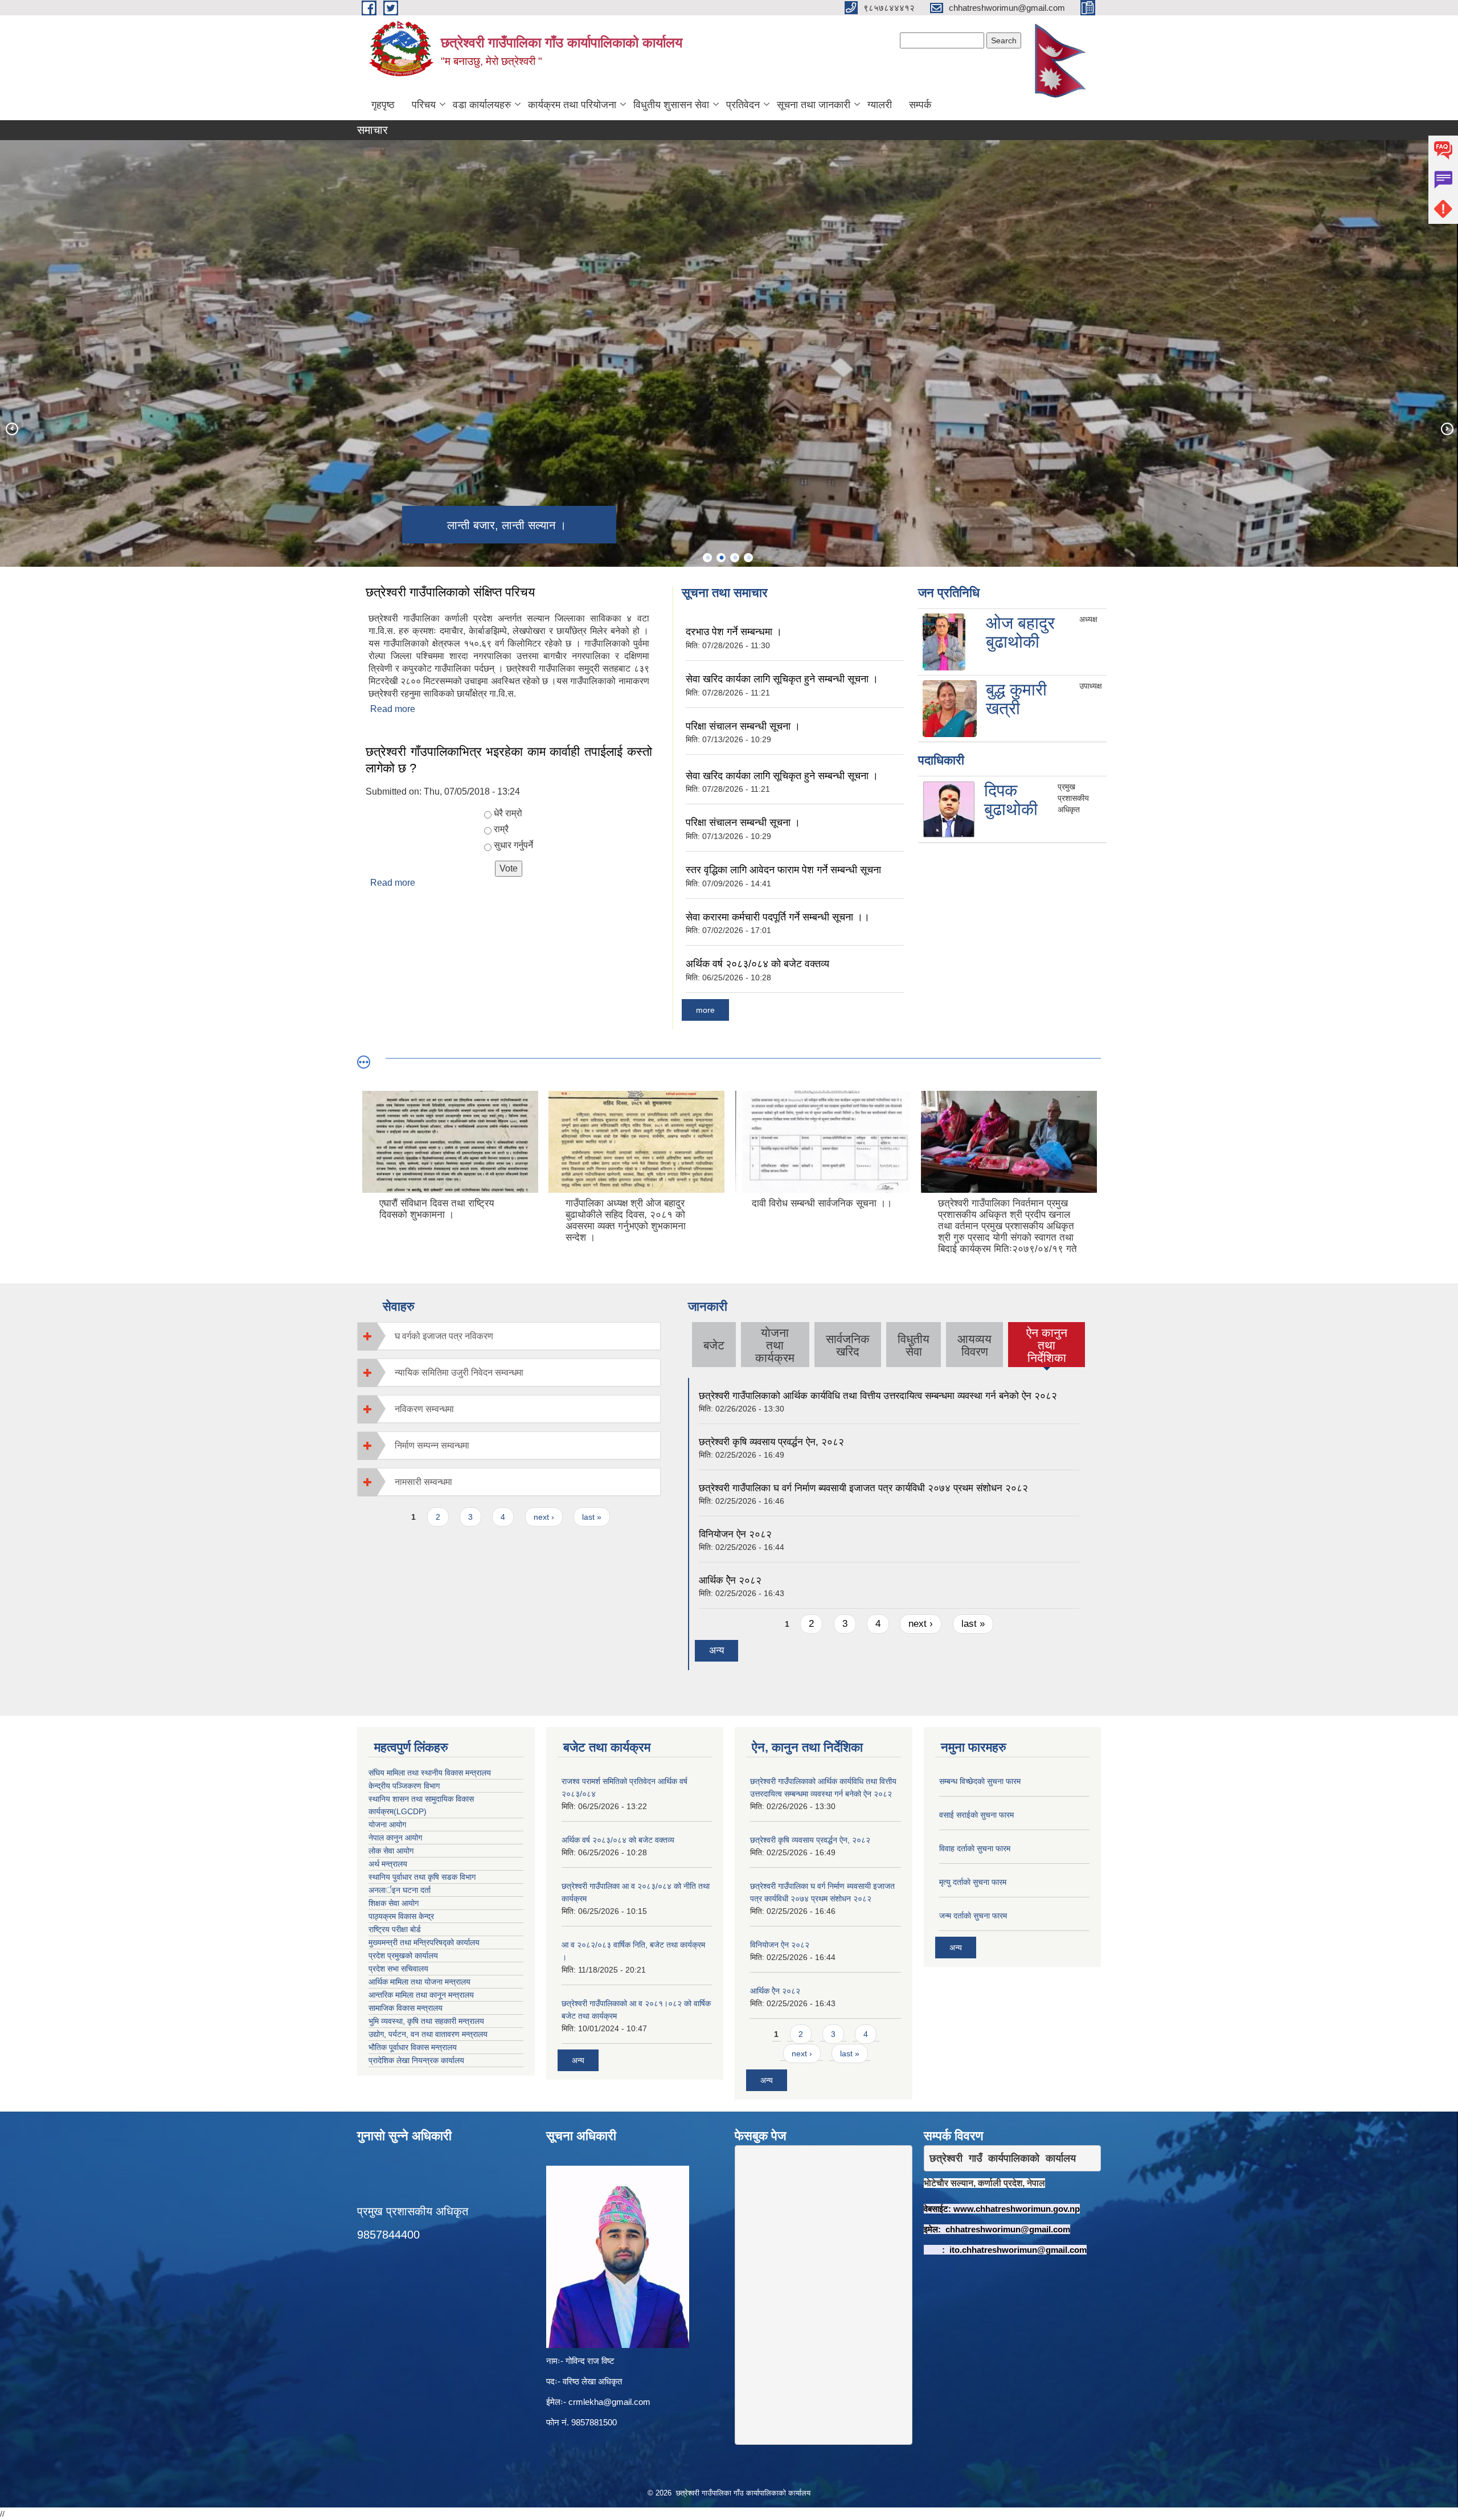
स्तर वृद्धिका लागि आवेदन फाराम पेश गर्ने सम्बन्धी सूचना (783, 870)
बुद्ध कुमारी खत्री (1016, 699)
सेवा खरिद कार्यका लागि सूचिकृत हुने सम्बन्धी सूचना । (782, 679)
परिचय (424, 105)
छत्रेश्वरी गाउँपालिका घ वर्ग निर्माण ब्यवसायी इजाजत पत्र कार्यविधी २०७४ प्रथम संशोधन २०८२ (863, 1488)
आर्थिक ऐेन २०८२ (730, 1580)
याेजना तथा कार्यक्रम (775, 1345)
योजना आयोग (387, 1824)
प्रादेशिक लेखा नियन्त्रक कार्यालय (416, 2060)
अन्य (716, 1650)
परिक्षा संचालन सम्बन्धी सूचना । (743, 726)
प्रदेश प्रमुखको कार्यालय (403, 1956)
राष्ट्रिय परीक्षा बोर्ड (395, 1929)
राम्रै (501, 829)
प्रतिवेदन (743, 105)
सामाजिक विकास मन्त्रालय (406, 2008)
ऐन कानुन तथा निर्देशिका (1047, 1345)
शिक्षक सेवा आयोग (394, 1903)
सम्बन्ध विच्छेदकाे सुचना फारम (980, 1781)
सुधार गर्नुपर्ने (513, 845)
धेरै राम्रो (508, 813)
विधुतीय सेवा (914, 1345)
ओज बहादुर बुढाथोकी (1020, 632)
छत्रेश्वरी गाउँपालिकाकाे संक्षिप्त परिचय (450, 592)
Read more (393, 709)
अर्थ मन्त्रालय (388, 1864)
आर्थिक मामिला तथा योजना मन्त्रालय (419, 1982)
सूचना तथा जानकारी (814, 105)
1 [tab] (707, 558)
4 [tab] (748, 558)
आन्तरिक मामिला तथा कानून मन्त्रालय (421, 1995)
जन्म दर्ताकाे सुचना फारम (973, 1916)
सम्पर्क (920, 105)
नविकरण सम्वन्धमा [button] (424, 1409)
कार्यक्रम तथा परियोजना (572, 105)
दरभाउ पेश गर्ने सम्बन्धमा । (734, 632)
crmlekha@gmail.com (609, 2402)
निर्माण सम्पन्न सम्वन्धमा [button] (432, 1445)
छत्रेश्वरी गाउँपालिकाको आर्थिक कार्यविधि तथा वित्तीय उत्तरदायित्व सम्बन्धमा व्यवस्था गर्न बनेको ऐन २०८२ (878, 1396)
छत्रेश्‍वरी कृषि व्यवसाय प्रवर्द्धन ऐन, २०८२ (771, 1442)
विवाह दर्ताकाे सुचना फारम (975, 1848)
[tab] (509, 1336)
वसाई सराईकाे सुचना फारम (976, 1815)
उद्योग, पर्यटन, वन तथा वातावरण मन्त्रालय (428, 2034)
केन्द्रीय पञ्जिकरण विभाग (404, 1786)
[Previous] (11, 428)
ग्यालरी (880, 105)
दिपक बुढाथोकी (1011, 800)
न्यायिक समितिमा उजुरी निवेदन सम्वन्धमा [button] (459, 1372)
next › (544, 1517)
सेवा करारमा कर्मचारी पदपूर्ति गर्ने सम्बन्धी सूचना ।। (778, 917)
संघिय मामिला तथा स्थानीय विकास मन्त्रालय (430, 1773)
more (705, 1010)
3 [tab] (735, 558)
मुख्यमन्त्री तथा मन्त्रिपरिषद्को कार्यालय (424, 1942)
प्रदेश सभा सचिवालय (398, 1969)
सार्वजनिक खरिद (848, 1345)
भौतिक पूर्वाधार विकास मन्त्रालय (413, 2047)
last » (592, 1517)
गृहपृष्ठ (383, 105)
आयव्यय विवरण (974, 1345)
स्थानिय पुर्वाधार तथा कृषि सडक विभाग (422, 1877)
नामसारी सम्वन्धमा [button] (423, 1482)
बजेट (714, 1345)
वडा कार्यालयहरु (482, 105)
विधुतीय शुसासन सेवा (671, 105)
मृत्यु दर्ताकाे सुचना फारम (973, 1882)
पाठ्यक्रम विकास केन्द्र (401, 1916)
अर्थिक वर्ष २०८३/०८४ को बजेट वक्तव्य (757, 964)
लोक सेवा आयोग (391, 1851)
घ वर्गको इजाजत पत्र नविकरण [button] (444, 1336)
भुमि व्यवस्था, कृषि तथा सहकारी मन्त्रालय (426, 2021)
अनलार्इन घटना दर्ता (400, 1890)
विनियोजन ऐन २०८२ (735, 1534)
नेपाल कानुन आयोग (395, 1838)
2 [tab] (721, 558)
